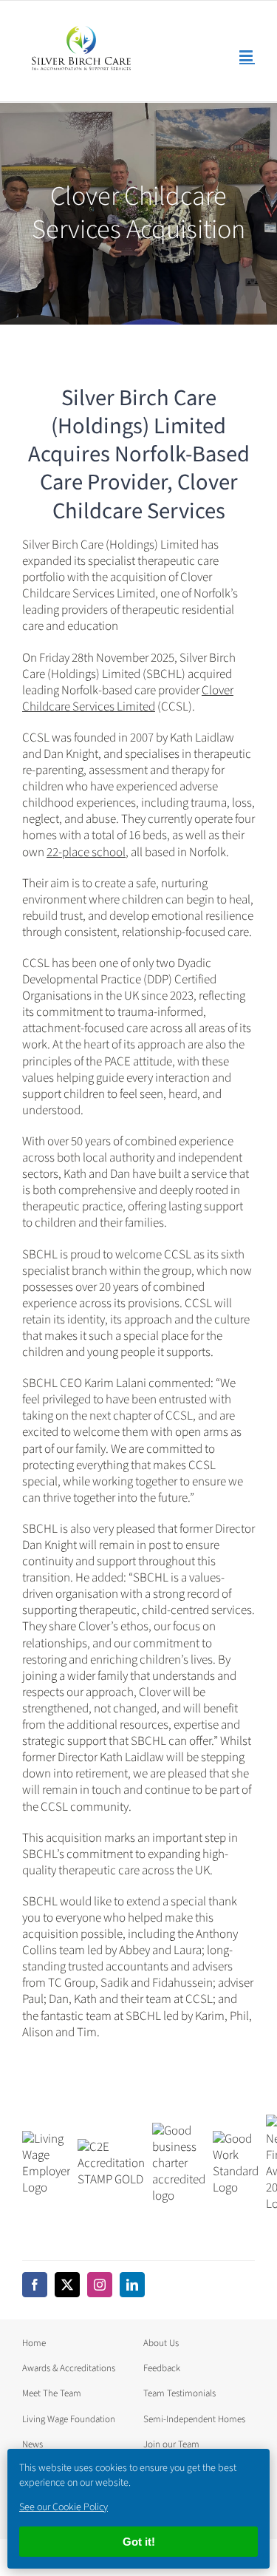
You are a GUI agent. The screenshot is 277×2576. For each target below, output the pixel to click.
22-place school (86, 853)
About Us (161, 2343)
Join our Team (171, 2444)
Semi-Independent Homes (194, 2419)
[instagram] (100, 2285)
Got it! (139, 2542)
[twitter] (67, 2285)
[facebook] (35, 2285)
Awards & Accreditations (69, 2368)
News (33, 2444)
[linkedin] (132, 2285)
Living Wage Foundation (69, 2419)
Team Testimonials (179, 2393)
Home (34, 2343)
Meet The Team (52, 2393)
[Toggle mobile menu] (247, 56)
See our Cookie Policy (64, 2507)
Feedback (162, 2368)
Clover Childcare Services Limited (128, 699)
